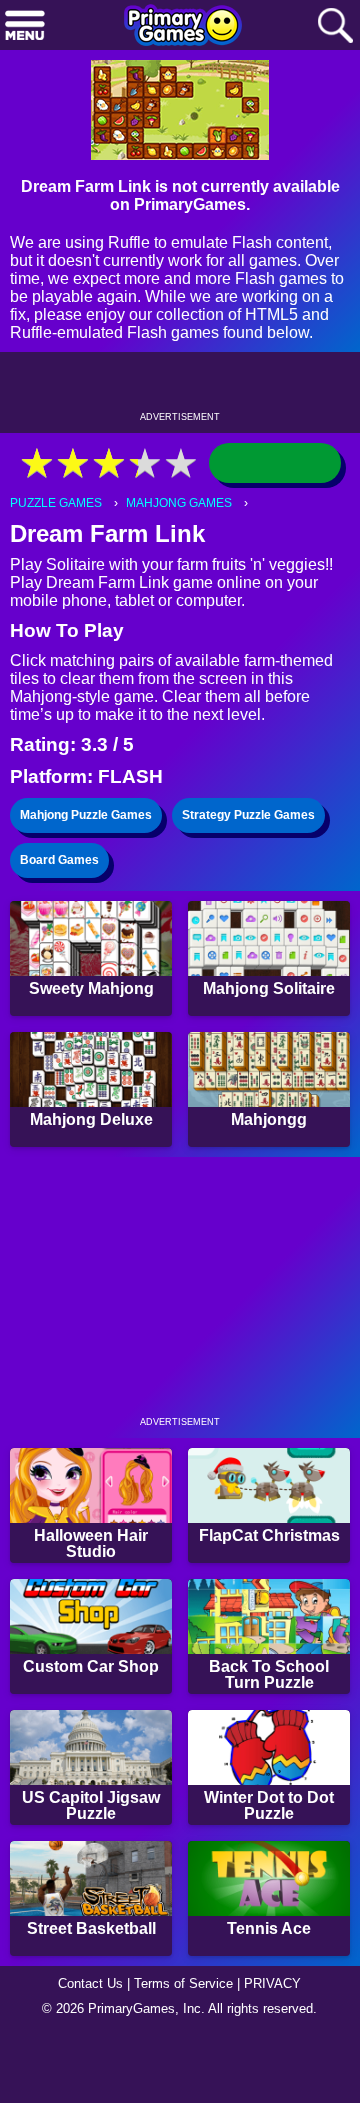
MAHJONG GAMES (179, 503)
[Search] (335, 26)
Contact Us (90, 1983)
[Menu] (25, 26)
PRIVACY (272, 1983)
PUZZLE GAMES (56, 503)
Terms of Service (183, 1983)
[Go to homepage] (183, 27)
